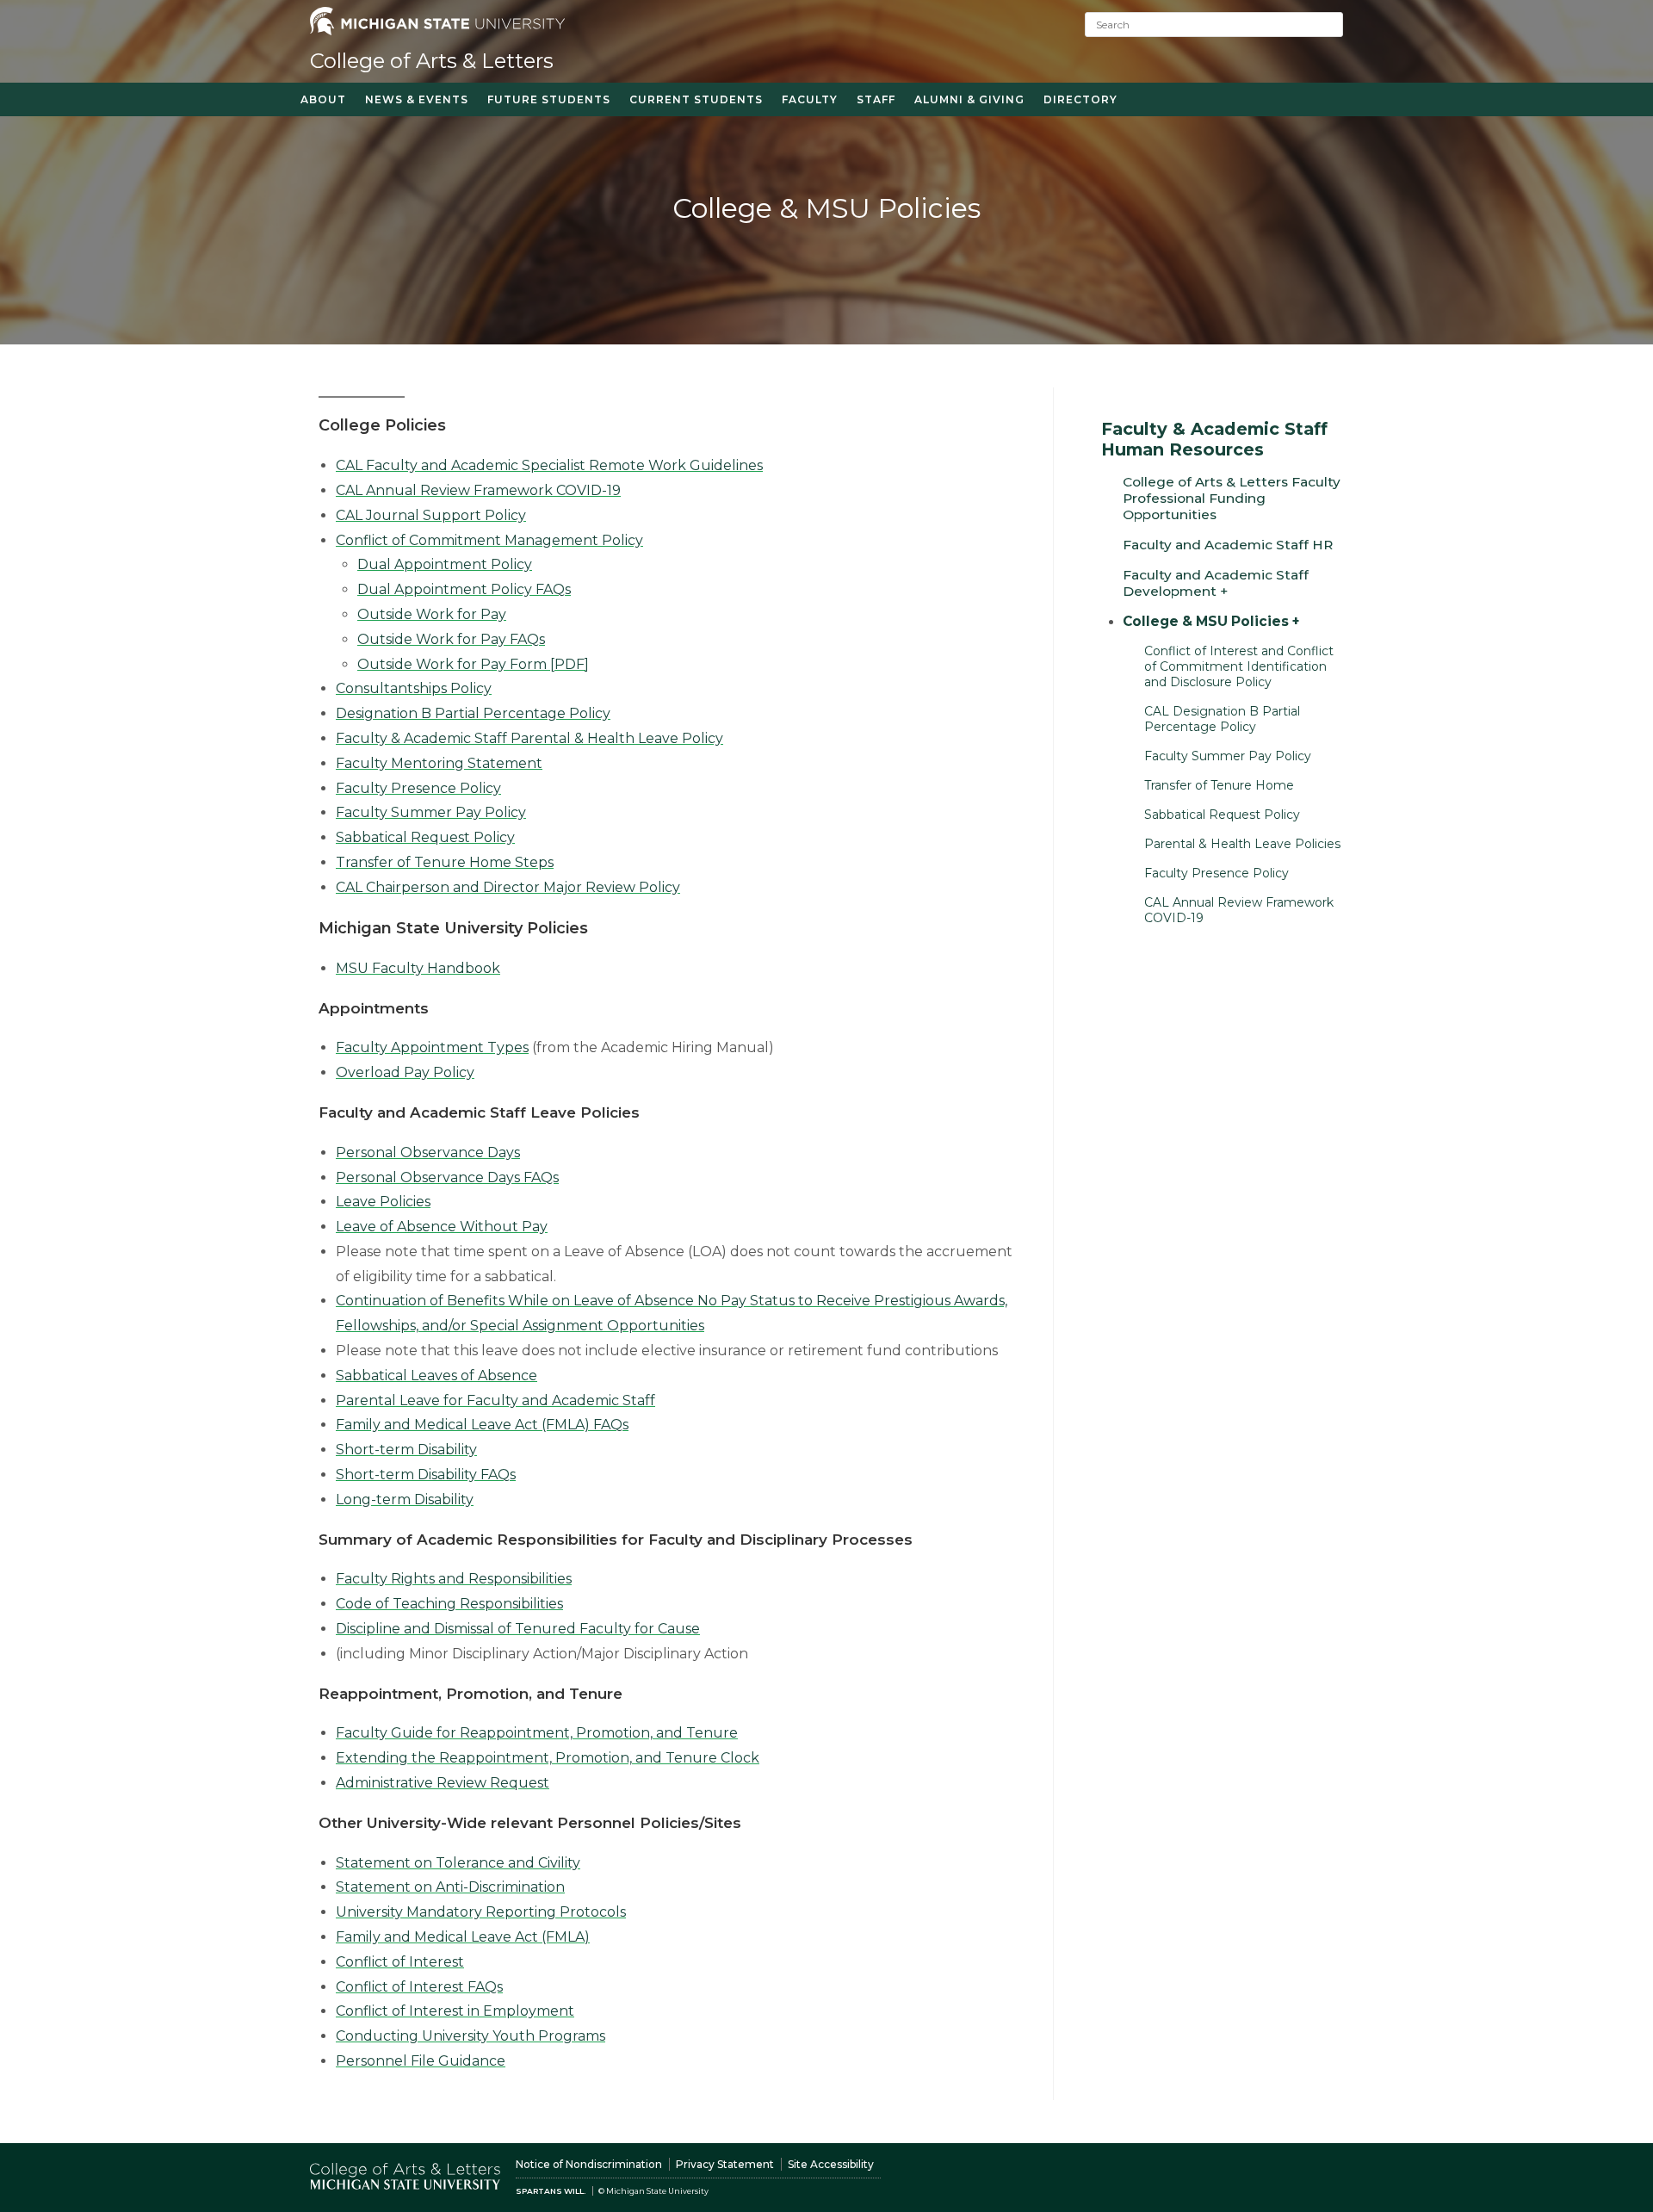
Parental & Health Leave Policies (1242, 844)
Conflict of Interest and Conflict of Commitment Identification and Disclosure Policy (1239, 666)
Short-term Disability (406, 1450)
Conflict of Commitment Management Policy (489, 540)
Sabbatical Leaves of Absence (436, 1376)
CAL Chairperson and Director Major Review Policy (508, 887)
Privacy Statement (725, 2164)
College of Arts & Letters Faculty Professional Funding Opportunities (1232, 498)
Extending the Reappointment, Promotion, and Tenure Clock (548, 1758)
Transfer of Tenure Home (1219, 785)
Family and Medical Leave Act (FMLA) (463, 1937)
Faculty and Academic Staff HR (1228, 545)
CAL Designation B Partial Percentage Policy (1222, 719)
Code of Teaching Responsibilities (449, 1604)
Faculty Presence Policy (418, 788)
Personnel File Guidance (421, 2061)
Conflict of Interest (400, 1962)
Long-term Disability (405, 1499)
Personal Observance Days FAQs (447, 1177)
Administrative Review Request (443, 1783)
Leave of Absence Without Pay (442, 1227)
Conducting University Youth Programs (471, 2036)
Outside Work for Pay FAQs (451, 639)
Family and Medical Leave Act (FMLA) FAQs (482, 1425)
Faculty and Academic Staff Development (1216, 583)
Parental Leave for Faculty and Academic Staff (495, 1400)
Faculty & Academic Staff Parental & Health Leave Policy (529, 738)
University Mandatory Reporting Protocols (481, 1912)
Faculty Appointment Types (432, 1047)
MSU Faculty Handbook (418, 968)
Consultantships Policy (414, 688)
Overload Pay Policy (405, 1072)
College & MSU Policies (1206, 621)
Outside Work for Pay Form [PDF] (473, 664)
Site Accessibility (831, 2164)
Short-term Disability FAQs (426, 1475)
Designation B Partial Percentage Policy (473, 713)
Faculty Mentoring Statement (439, 763)
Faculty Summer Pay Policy (431, 812)
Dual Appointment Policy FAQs (464, 589)
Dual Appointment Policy (445, 564)
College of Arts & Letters (432, 61)
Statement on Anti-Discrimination (450, 1887)
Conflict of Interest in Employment (455, 2011)
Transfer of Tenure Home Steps (445, 862)
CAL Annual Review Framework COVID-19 (478, 490)
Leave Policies (383, 1202)
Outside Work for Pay (432, 614)
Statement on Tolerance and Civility (458, 1863)
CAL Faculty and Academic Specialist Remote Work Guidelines (549, 465)
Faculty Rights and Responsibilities (454, 1579)
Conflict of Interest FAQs (419, 1987)
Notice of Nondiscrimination (589, 2164)
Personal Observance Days (428, 1152)
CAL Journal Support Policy (431, 515)
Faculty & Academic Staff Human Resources (1214, 439)
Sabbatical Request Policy (425, 837)
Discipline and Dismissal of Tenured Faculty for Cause (518, 1629)
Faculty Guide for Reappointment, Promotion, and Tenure (537, 1733)
